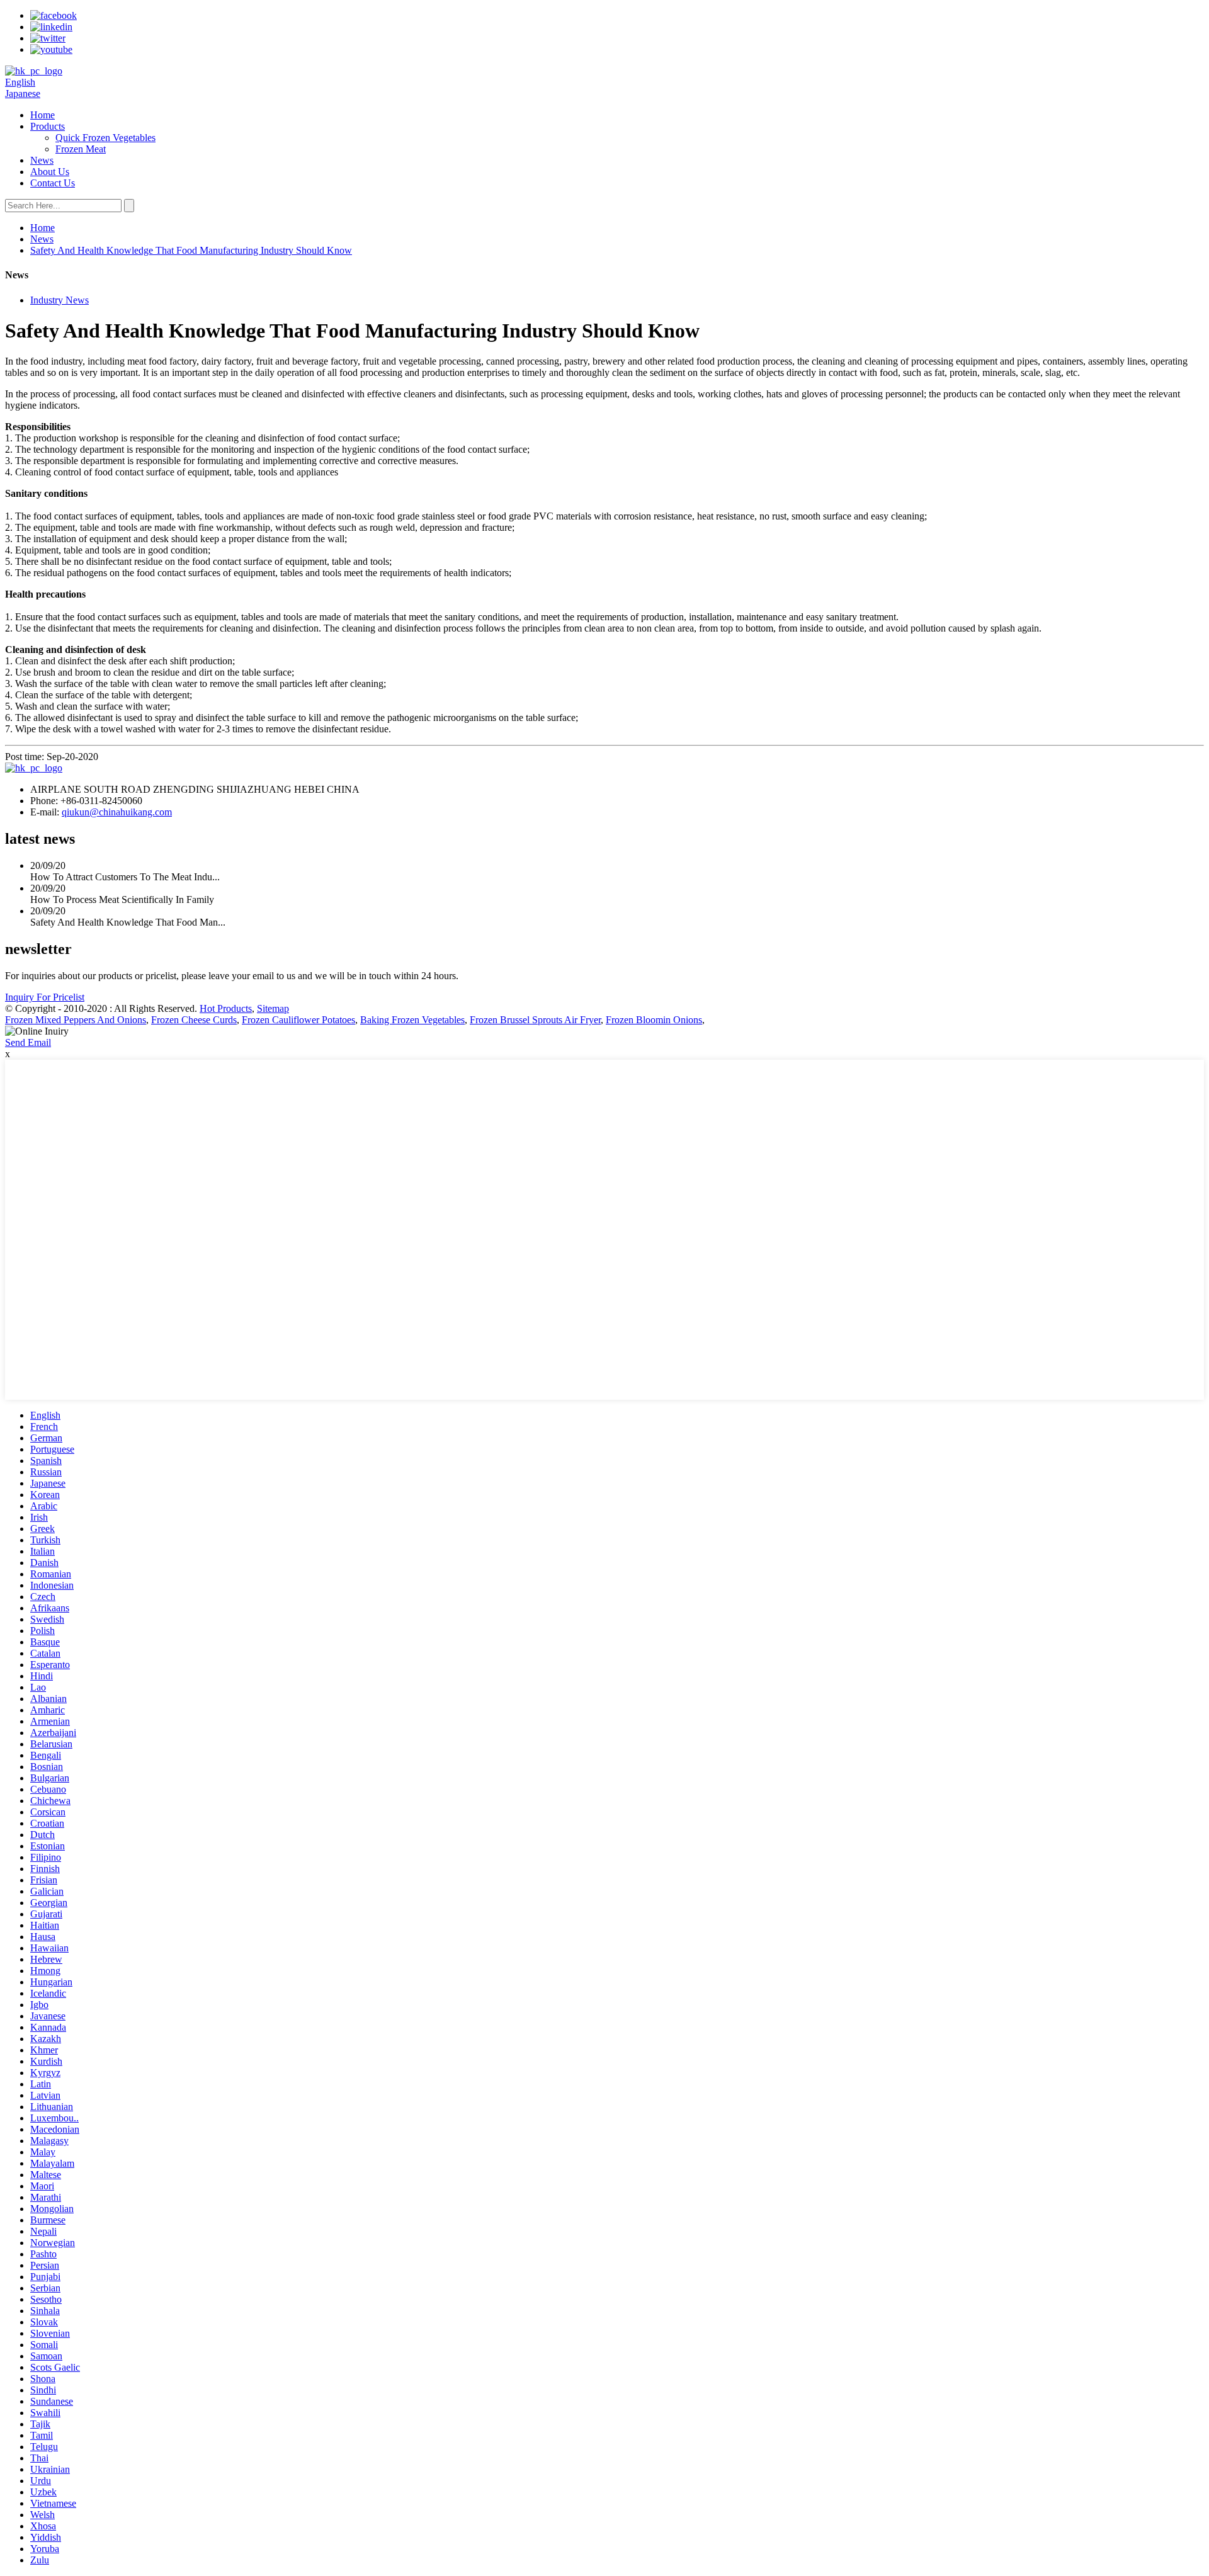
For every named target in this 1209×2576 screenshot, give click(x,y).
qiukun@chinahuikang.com (117, 812)
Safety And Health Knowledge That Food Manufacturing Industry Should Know (191, 250)
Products (48, 126)
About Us (50, 172)
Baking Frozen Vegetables (412, 1020)
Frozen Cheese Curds (194, 1020)
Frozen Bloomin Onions (654, 1020)
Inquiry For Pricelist (45, 997)
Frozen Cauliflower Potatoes (298, 1020)
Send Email (28, 1042)
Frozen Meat (81, 149)
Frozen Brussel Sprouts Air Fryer (535, 1020)
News (42, 160)
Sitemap (273, 1008)
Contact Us (53, 183)
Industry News (60, 300)
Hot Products (226, 1008)
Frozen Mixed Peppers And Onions (76, 1020)
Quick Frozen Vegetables (105, 138)
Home (43, 115)
